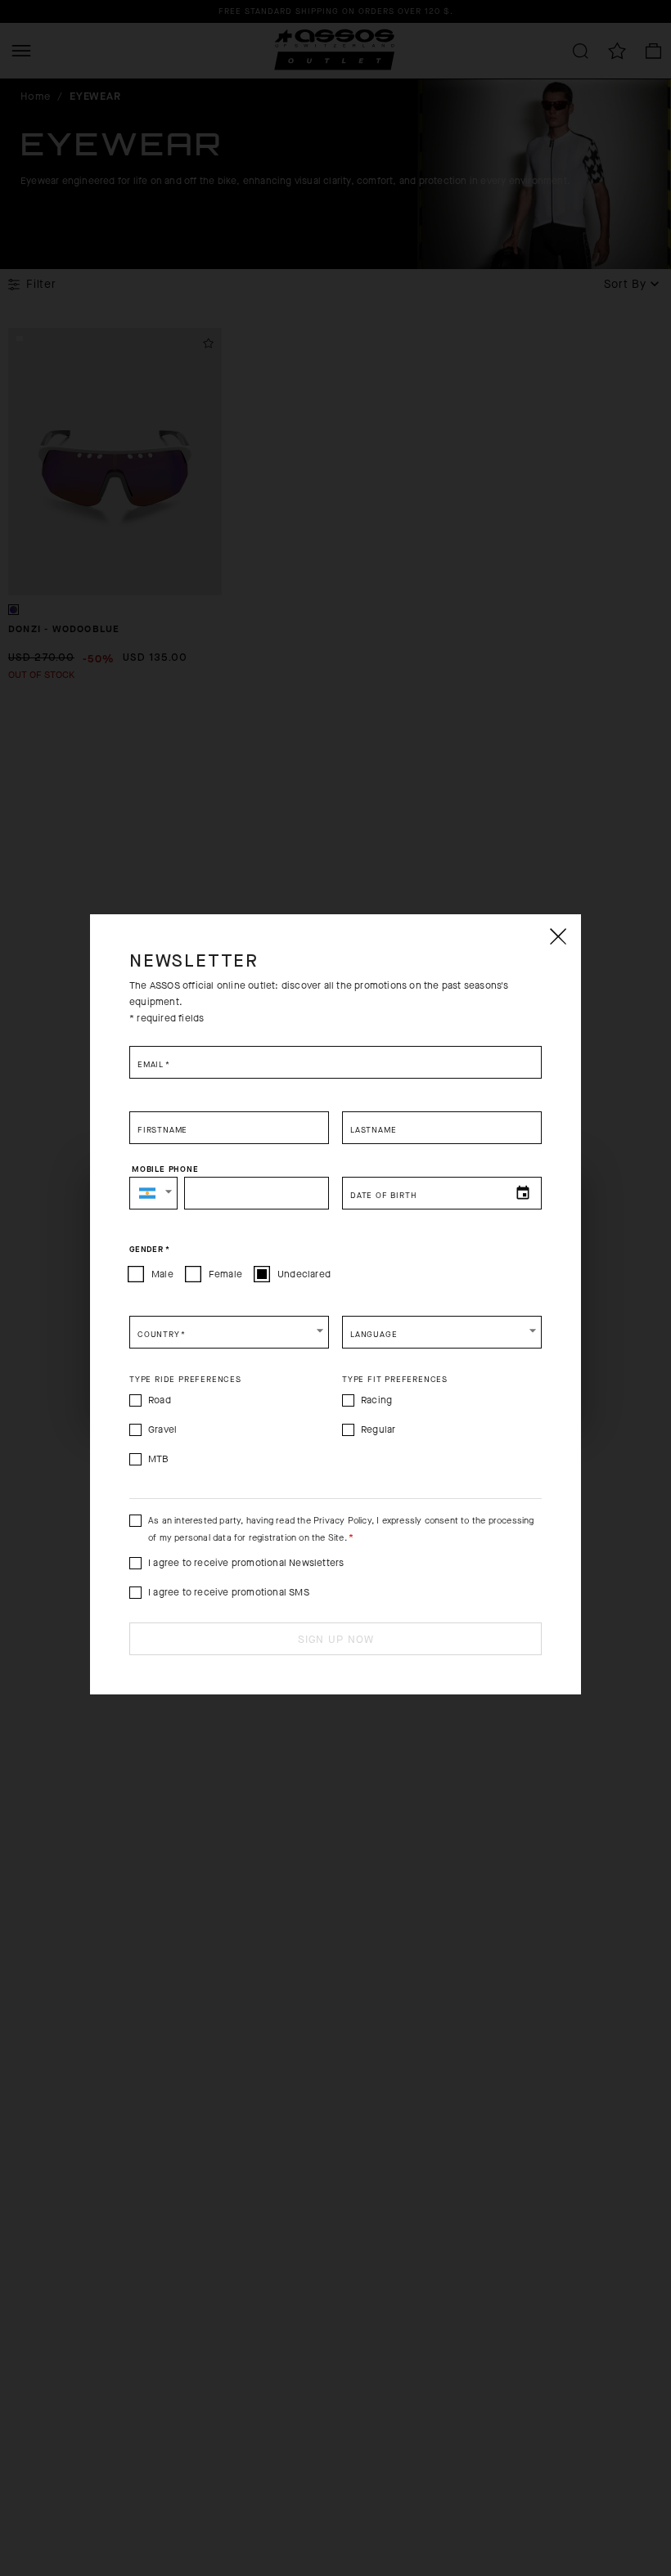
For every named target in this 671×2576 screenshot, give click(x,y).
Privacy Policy (342, 1521)
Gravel (162, 1429)
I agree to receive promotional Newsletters (246, 1563)
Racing (376, 1400)
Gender (149, 1250)
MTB (159, 1459)
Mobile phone (165, 1169)
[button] (153, 1193)
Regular (378, 1429)
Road (160, 1400)
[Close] (557, 936)
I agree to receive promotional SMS (229, 1592)
